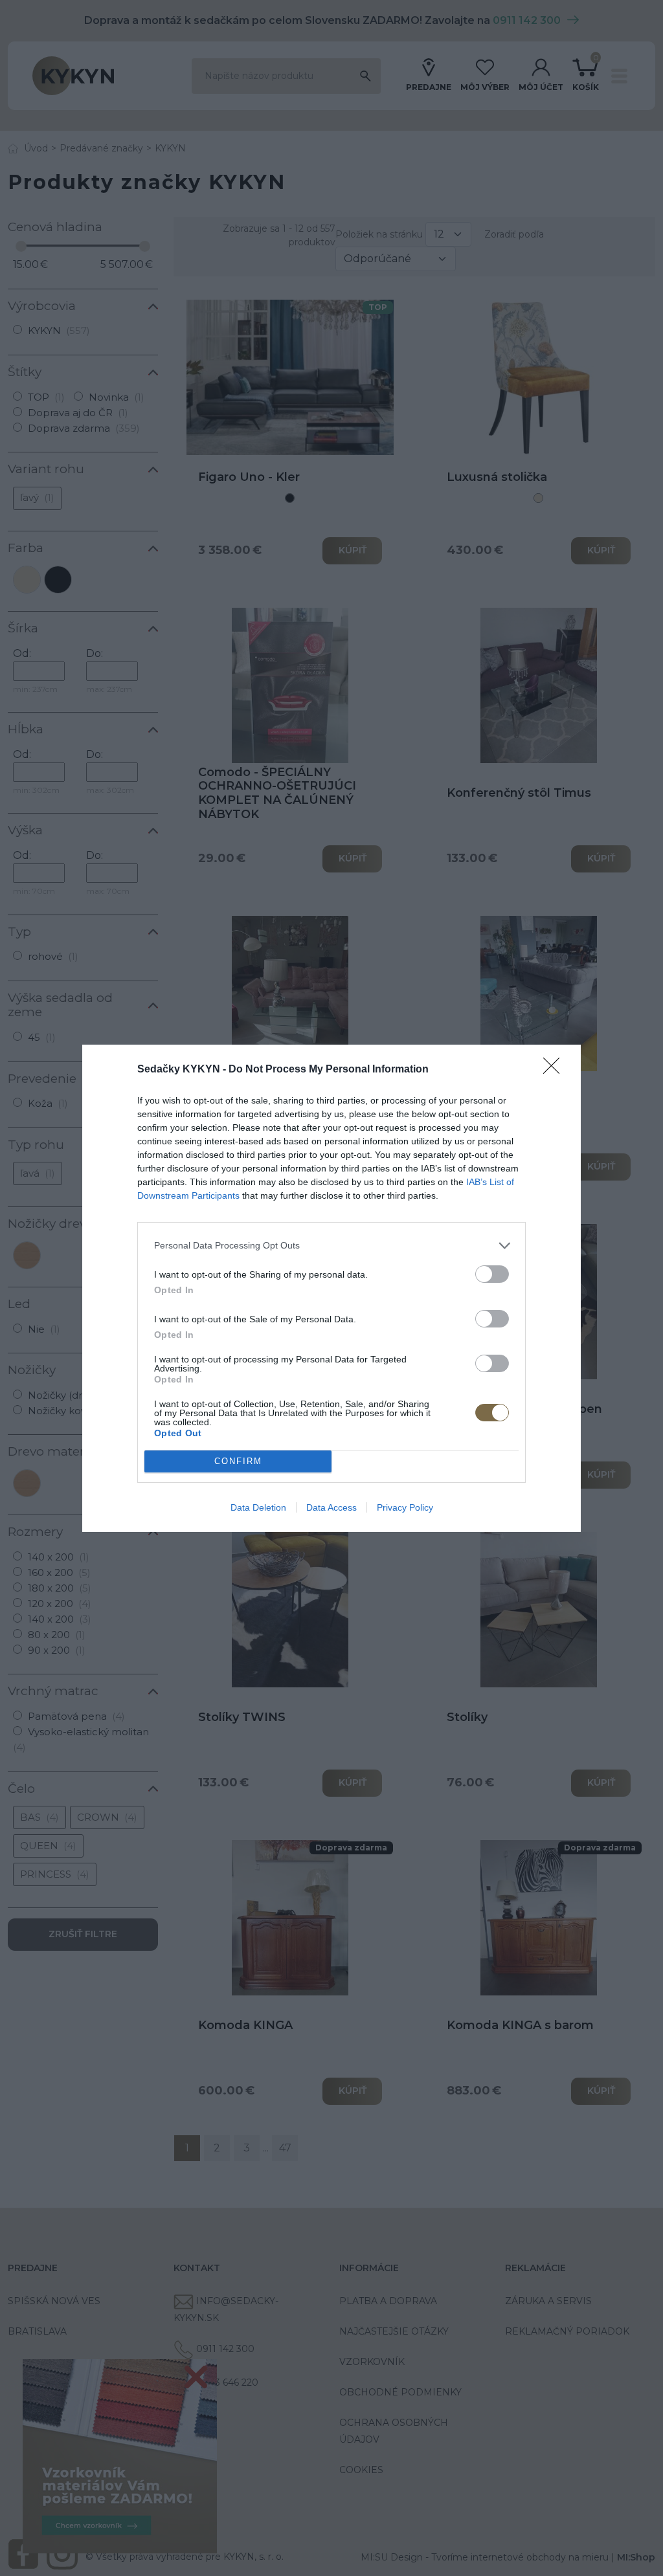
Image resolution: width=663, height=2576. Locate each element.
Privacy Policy (405, 1507)
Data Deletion (258, 1507)
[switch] (492, 1274)
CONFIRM (238, 1461)
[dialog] (331, 1288)
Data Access (331, 1507)
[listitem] (331, 1246)
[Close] (556, 1070)
